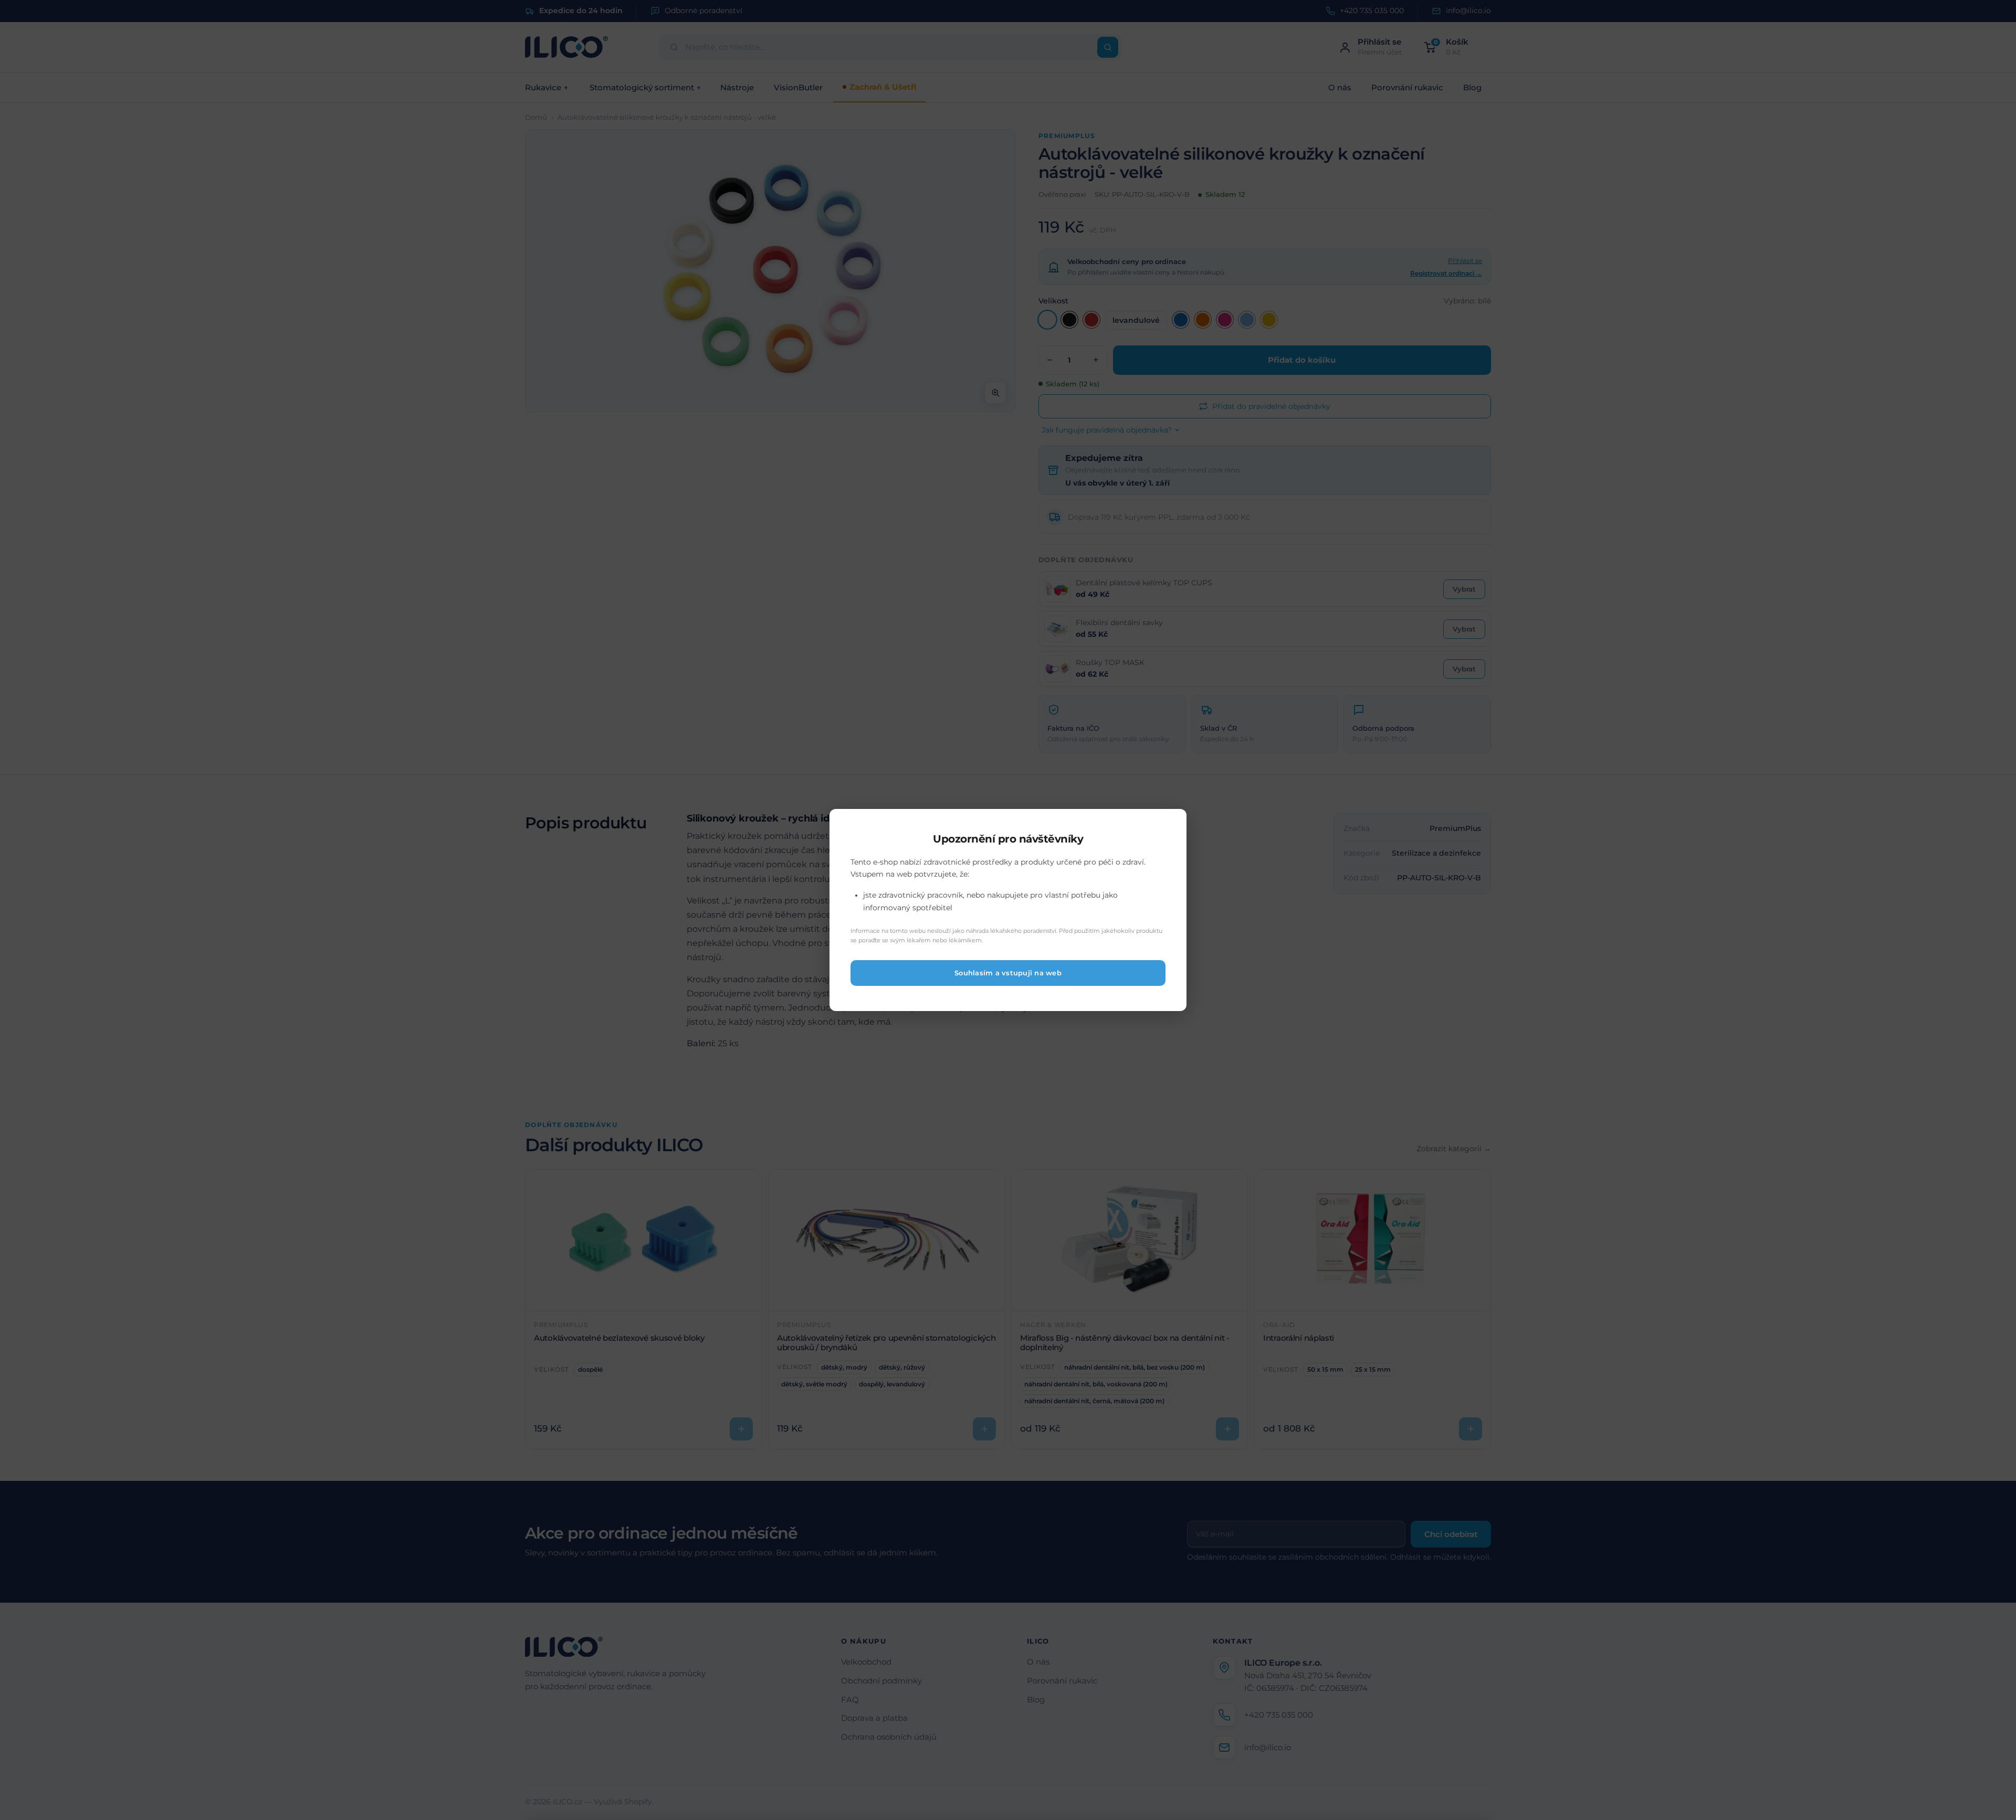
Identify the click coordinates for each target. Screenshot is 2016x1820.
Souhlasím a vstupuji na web (1008, 973)
